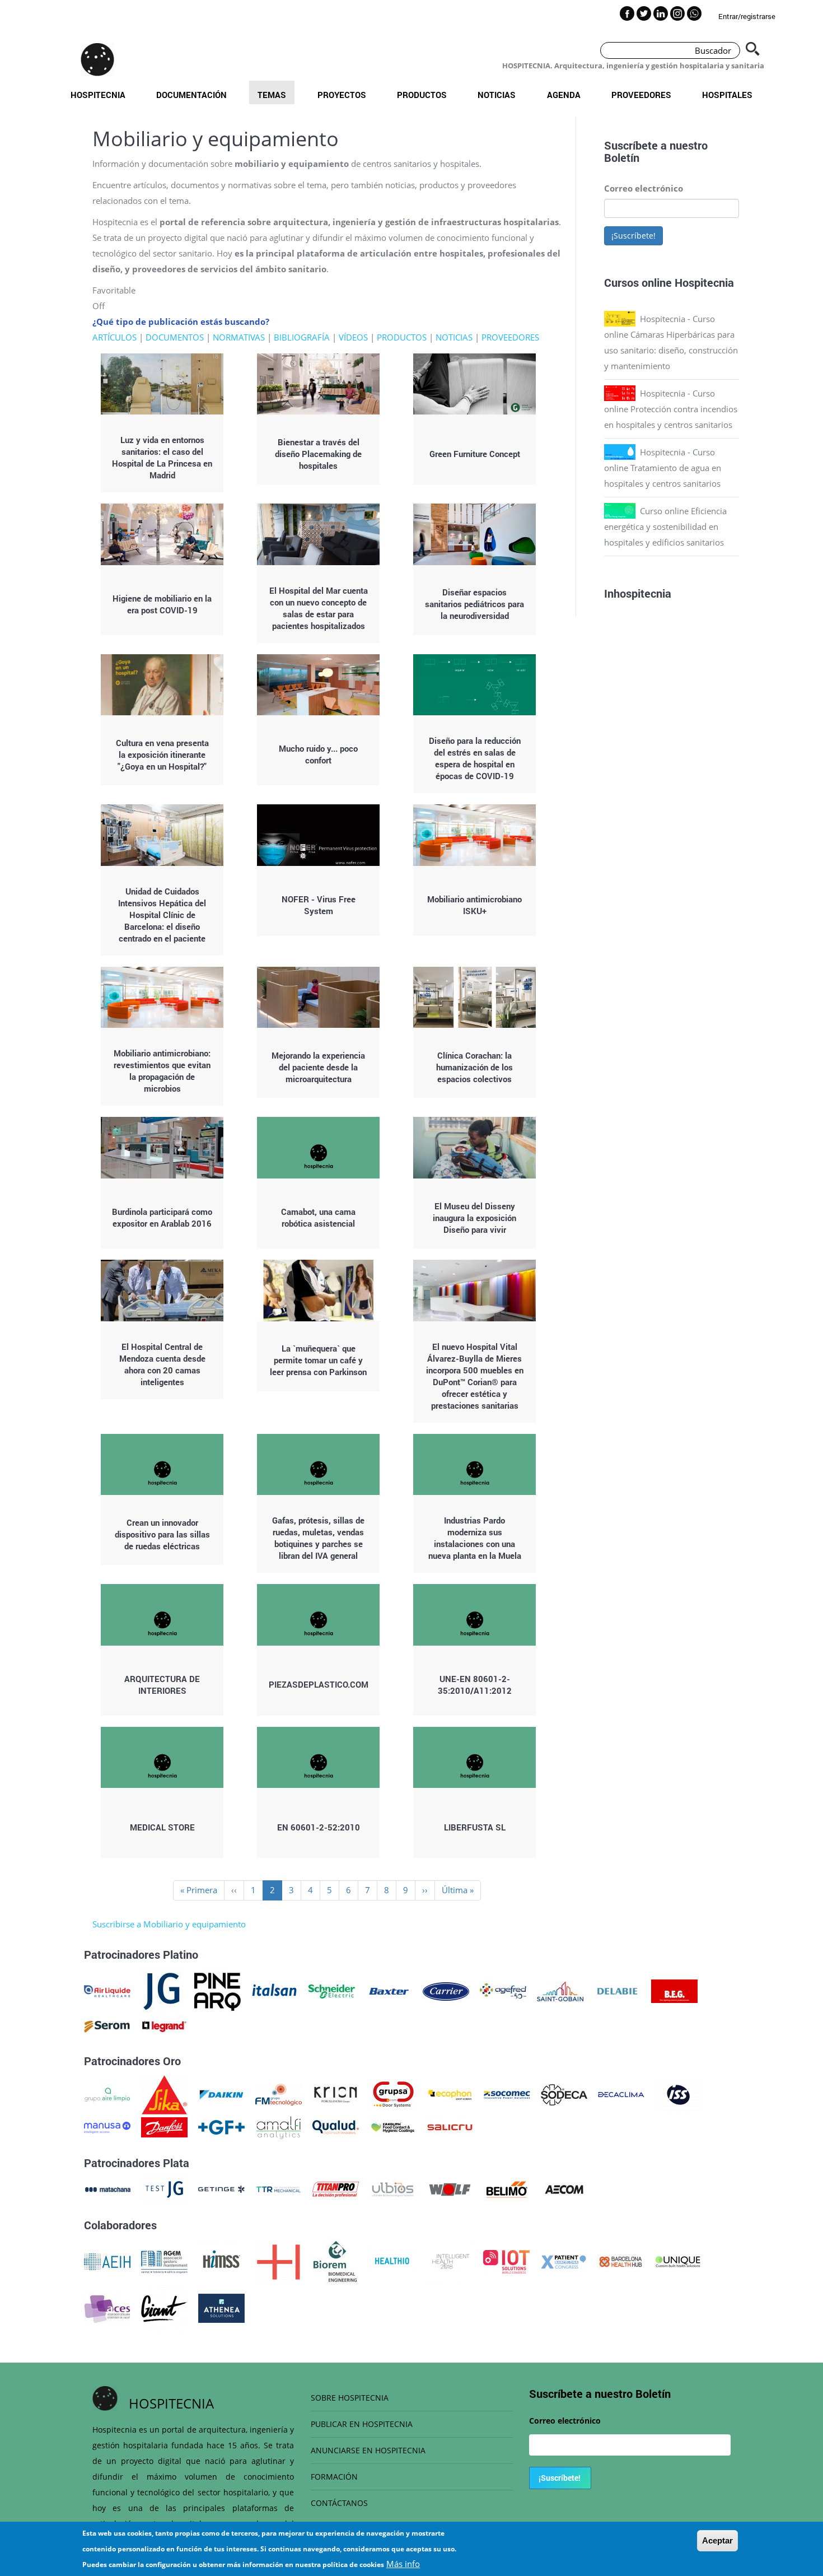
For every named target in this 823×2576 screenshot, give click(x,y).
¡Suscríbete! (633, 236)
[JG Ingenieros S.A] (162, 1990)
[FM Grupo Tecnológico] (279, 2094)
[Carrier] (446, 1990)
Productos (422, 95)
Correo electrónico (644, 188)
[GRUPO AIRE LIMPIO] (107, 2094)
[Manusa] (107, 2126)
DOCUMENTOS (175, 337)
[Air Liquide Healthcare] (107, 1990)
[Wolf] (450, 2188)
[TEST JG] (164, 2188)
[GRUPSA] (393, 2094)
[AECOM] (564, 2188)
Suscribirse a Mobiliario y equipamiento (169, 1924)
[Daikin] (221, 2094)
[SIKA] (164, 2094)
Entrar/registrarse (747, 16)
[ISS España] (678, 2094)
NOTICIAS (454, 337)
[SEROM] (107, 2025)
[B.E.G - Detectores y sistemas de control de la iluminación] (674, 1990)
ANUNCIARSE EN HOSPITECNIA (368, 2450)
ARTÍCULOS (114, 337)
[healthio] (392, 2261)
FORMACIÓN (334, 2477)
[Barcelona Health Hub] (621, 2261)
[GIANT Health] (164, 2307)
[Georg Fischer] (221, 2126)
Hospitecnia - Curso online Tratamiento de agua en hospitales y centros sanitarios (663, 468)
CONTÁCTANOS (339, 2503)
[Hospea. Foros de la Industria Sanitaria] (279, 2261)
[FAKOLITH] (393, 2126)
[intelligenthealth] (449, 2261)
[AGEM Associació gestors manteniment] (164, 2261)
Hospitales (727, 95)
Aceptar (717, 2540)
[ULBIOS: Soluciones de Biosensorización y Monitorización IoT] (393, 2188)
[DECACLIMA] (621, 2094)
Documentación (191, 95)
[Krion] (336, 2094)
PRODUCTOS (402, 337)
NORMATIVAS (239, 337)
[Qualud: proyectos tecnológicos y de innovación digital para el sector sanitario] (336, 2126)
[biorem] (335, 2261)
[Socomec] (507, 2094)
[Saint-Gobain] (560, 1990)
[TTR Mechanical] (279, 2188)
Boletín (622, 157)
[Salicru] (450, 2126)
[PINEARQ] (218, 1990)
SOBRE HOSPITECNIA (350, 2398)
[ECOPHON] (450, 2094)
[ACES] (107, 2307)
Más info (403, 2564)
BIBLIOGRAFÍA (302, 337)
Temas (272, 95)
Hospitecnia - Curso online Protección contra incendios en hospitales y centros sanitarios (671, 409)
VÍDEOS (353, 337)
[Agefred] (503, 1990)
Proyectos (342, 95)
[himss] (221, 2261)
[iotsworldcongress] (506, 2261)
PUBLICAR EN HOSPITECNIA (362, 2424)
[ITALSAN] (275, 1990)
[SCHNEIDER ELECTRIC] (332, 1990)
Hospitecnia (98, 95)
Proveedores (641, 95)
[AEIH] (107, 2261)
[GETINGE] (221, 2188)
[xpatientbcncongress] (564, 2261)
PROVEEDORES (510, 337)
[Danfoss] (164, 2126)
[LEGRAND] (164, 2025)
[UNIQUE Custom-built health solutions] (678, 2261)
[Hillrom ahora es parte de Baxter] (389, 1990)
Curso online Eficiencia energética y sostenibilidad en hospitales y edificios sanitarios (665, 527)
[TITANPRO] (336, 2188)
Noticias (497, 95)
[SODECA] (564, 2094)
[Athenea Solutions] (221, 2307)
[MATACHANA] (107, 2188)
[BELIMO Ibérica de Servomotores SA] (507, 2188)
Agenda (564, 95)
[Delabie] (617, 1990)
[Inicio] (97, 59)
